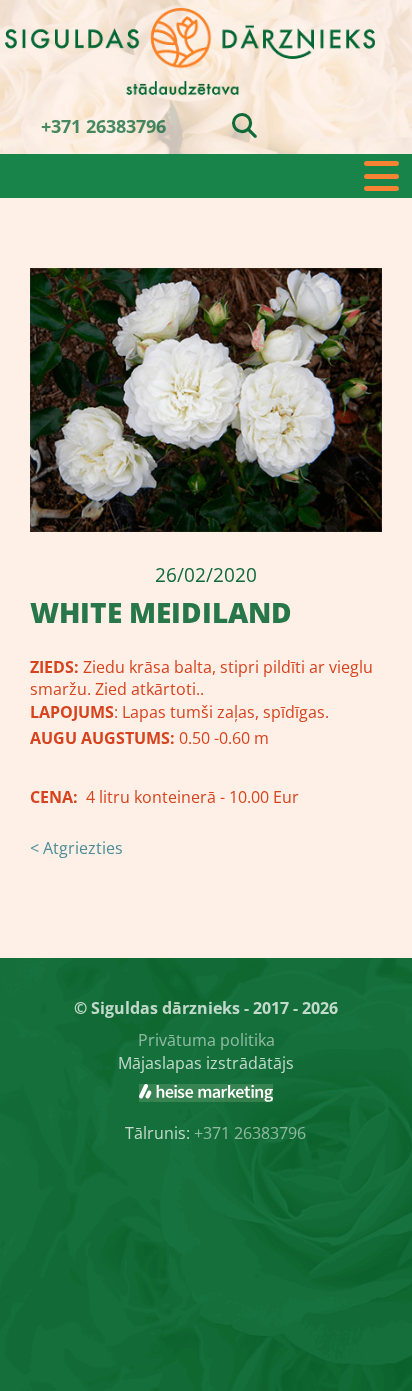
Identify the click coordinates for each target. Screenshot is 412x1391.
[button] (206, 176)
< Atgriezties (76, 848)
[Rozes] (206, 1093)
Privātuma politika (206, 1040)
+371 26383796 (103, 126)
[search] (244, 125)
